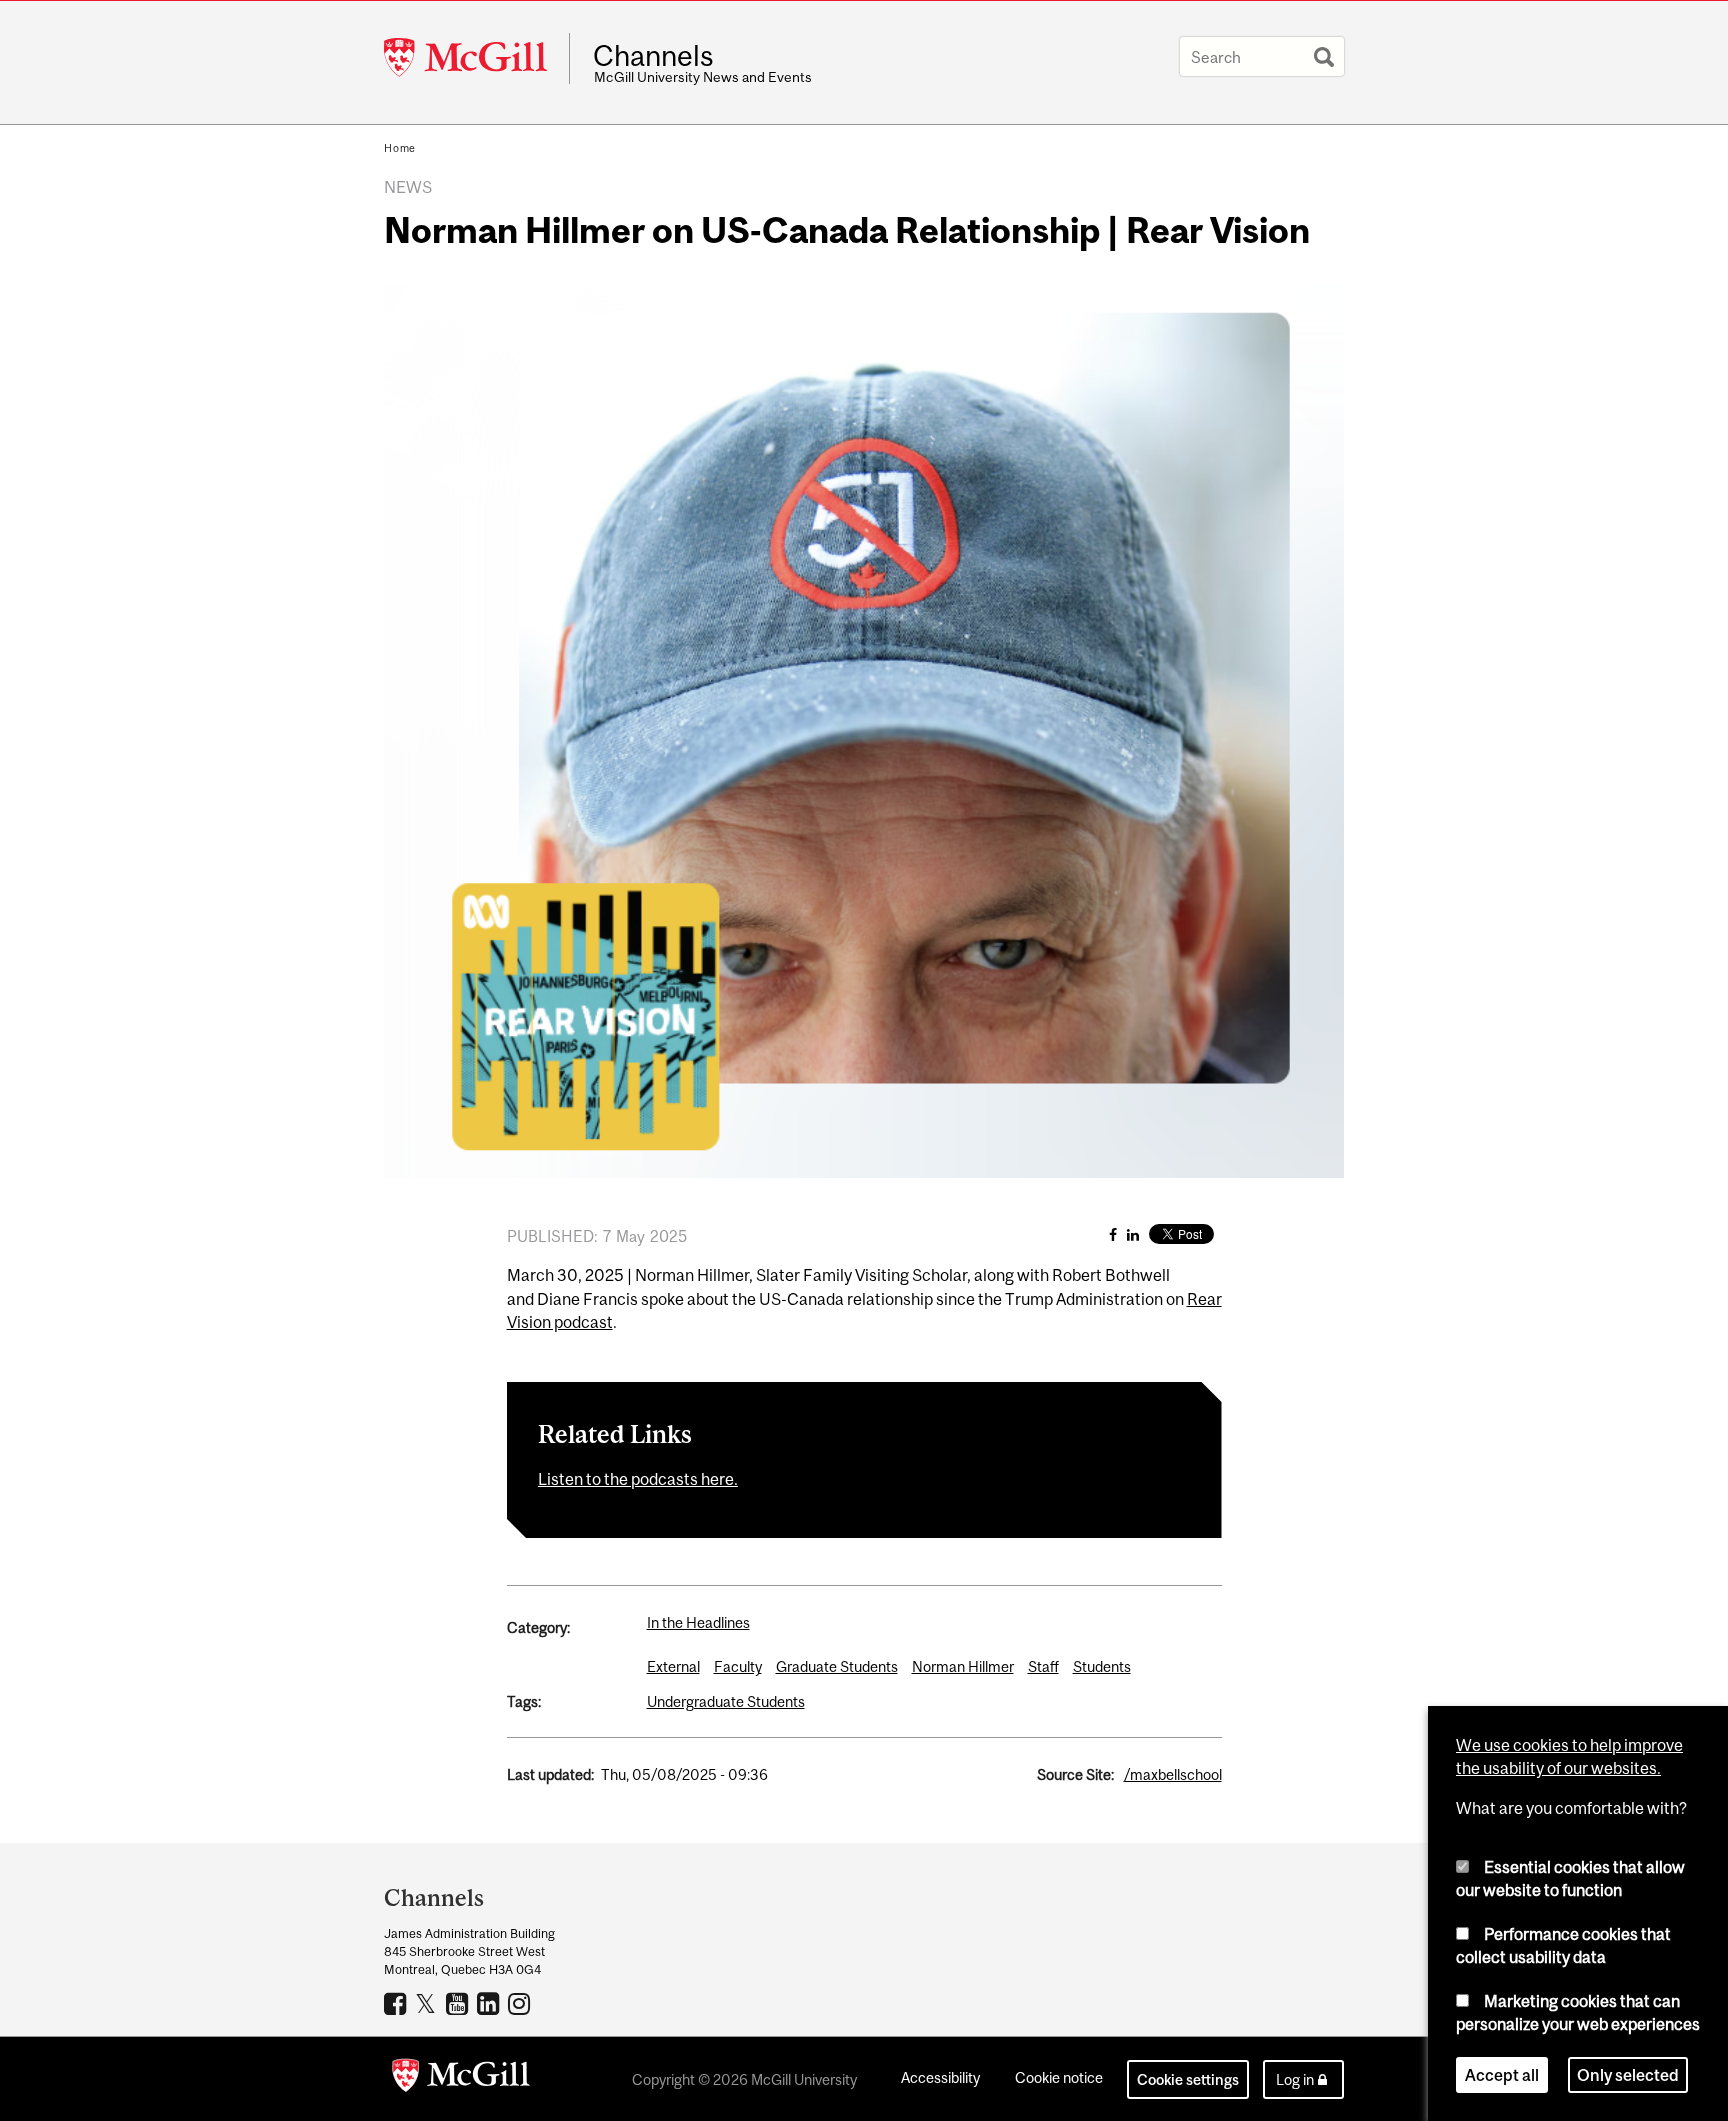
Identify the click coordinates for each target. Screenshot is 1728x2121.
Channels (653, 56)
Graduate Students (837, 1666)
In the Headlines (698, 1622)
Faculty (738, 1666)
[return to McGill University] (461, 2079)
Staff (1043, 1666)
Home (400, 148)
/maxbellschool (1173, 1774)
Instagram (521, 2003)
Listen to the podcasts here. (638, 1479)
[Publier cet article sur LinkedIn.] (1133, 1234)
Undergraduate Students (726, 1701)
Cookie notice (1059, 2077)
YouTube (459, 2003)
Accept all (1502, 2075)
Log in (1295, 2079)
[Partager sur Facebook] (1113, 1234)
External (673, 1666)
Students (1102, 1666)
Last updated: (550, 1774)
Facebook (397, 2003)
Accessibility (940, 2077)
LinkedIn (490, 2003)
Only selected (1628, 2075)
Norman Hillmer (963, 1666)
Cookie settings (1188, 2079)
